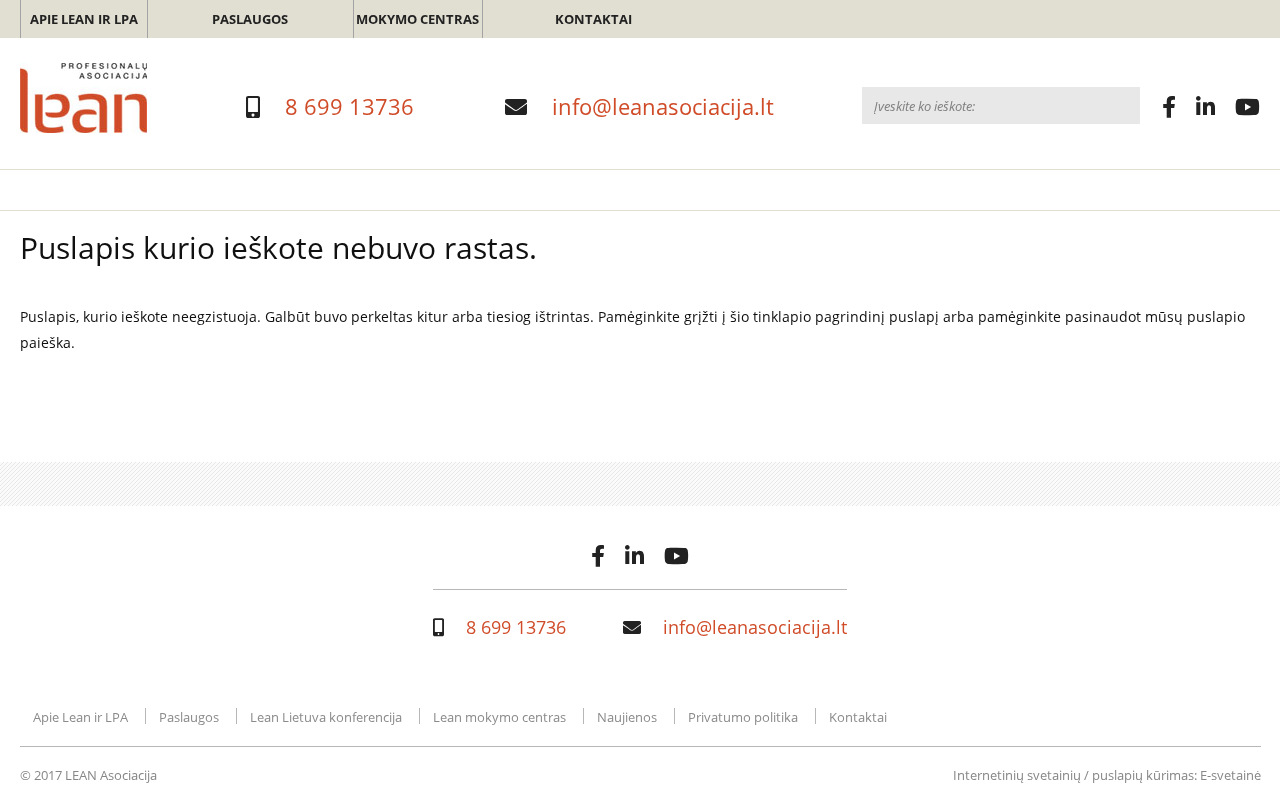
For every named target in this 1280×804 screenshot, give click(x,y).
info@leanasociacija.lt (663, 106)
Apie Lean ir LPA (84, 19)
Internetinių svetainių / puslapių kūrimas (1073, 775)
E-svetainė (1230, 775)
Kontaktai (593, 19)
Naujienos (627, 717)
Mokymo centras (417, 19)
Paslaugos (250, 19)
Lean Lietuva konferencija (326, 717)
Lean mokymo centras (499, 717)
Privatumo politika (743, 717)
